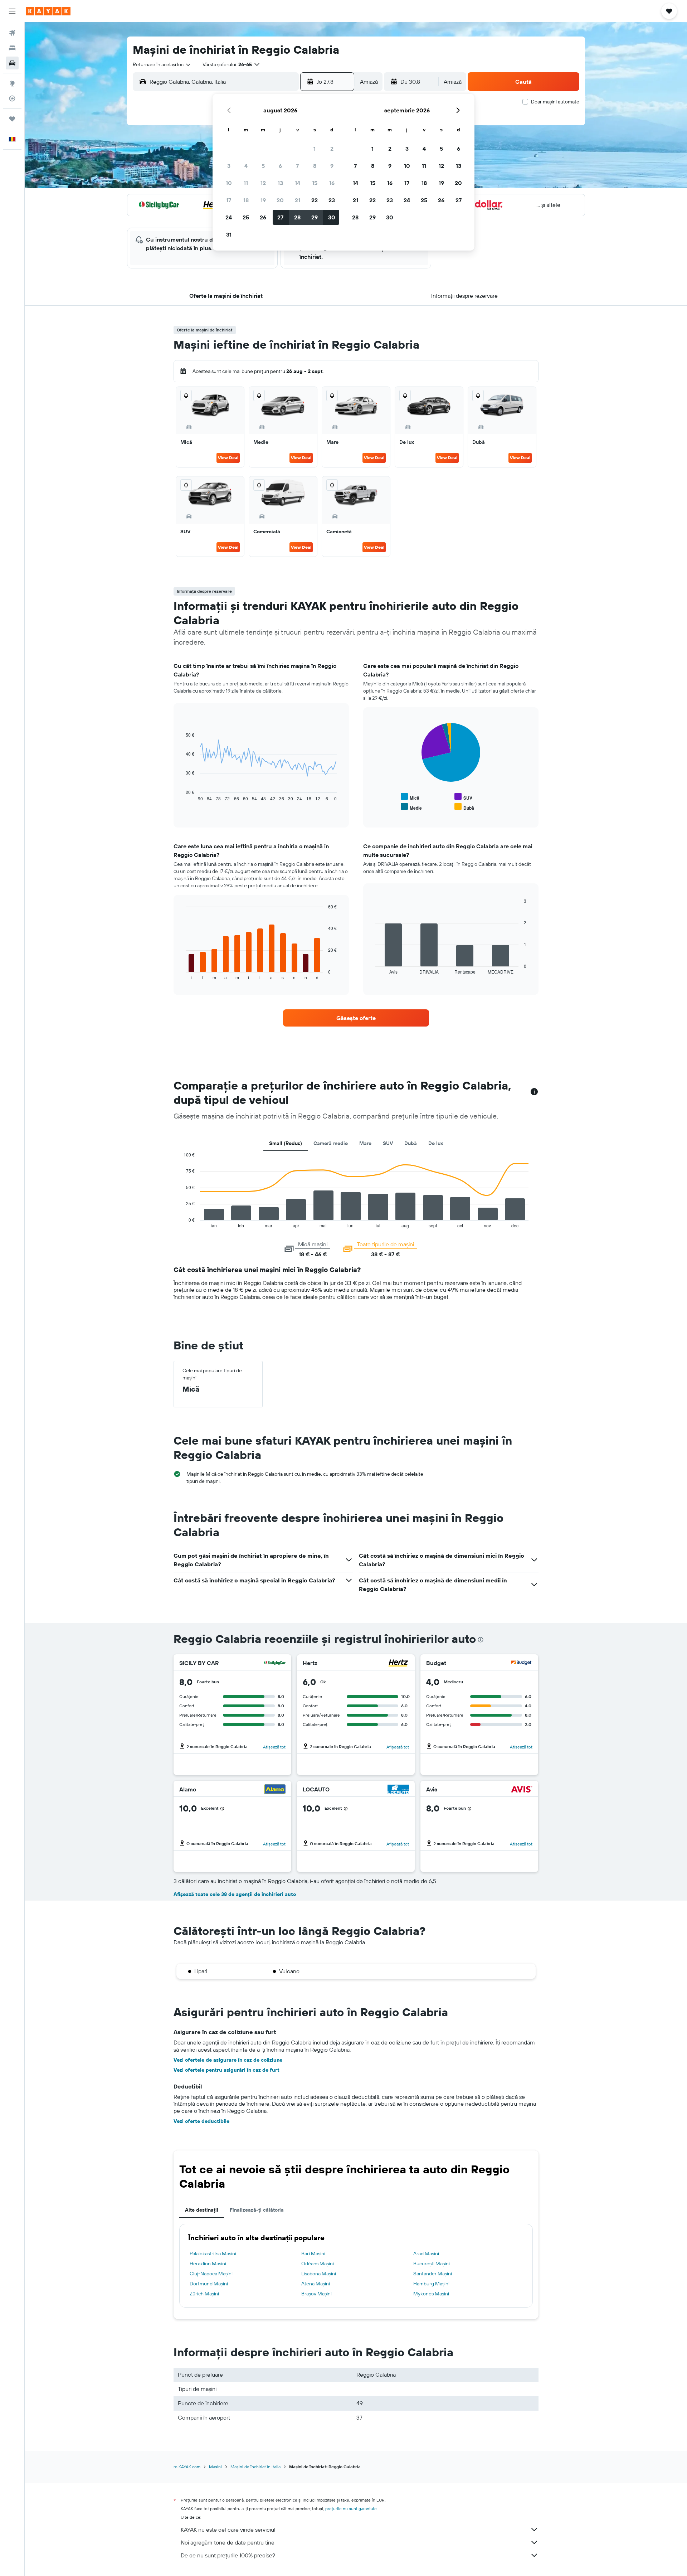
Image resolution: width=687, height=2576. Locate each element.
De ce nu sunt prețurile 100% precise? (228, 2555)
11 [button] (246, 183)
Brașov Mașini (316, 2294)
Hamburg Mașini (431, 2284)
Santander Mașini (433, 2274)
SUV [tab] (388, 1143)
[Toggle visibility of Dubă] (464, 807)
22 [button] (315, 200)
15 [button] (315, 183)
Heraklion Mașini (208, 2264)
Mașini (215, 2467)
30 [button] (332, 217)
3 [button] (229, 166)
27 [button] (280, 217)
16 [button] (332, 183)
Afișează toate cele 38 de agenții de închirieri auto (235, 1894)
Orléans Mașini (318, 2264)
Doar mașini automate (555, 102)
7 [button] (297, 166)
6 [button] (280, 166)
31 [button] (229, 234)
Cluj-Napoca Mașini (211, 2274)
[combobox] (162, 64)
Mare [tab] (365, 1143)
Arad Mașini (426, 2254)
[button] (12, 11)
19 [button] (263, 200)
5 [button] (263, 166)
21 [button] (298, 200)
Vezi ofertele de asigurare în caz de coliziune (228, 2060)
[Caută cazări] (12, 48)
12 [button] (263, 183)
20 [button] (280, 200)
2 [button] (332, 149)
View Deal (228, 458)
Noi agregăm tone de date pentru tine (228, 2542)
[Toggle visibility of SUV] (463, 797)
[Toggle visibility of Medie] (411, 807)
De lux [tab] (436, 1143)
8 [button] (315, 166)
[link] (356, 1018)
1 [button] (315, 149)
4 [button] (246, 166)
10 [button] (229, 183)
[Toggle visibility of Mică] (410, 797)
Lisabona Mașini (319, 2274)
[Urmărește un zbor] (12, 98)
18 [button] (246, 200)
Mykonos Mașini (431, 2294)
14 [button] (298, 183)
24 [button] (229, 217)
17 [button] (229, 200)
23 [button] (332, 200)
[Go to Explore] (12, 83)
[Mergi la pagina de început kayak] (48, 11)
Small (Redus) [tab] (286, 1143)
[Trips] (12, 119)
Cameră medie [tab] (331, 1143)
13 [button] (280, 183)
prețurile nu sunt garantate (351, 2509)
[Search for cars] (12, 63)
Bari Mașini (313, 2254)
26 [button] (263, 217)
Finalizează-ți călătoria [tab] (257, 2210)
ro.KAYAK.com (187, 2467)
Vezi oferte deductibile (201, 2121)
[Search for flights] (12, 33)
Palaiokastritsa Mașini (213, 2254)
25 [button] (246, 217)
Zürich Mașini (204, 2294)
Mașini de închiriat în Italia (255, 2467)
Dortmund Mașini (209, 2284)
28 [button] (297, 217)
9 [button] (332, 166)
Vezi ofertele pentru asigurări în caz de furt (226, 2070)
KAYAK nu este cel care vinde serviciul (228, 2529)
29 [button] (315, 217)
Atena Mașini (316, 2284)
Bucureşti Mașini (432, 2264)
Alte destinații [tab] (202, 2210)
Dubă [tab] (411, 1143)
